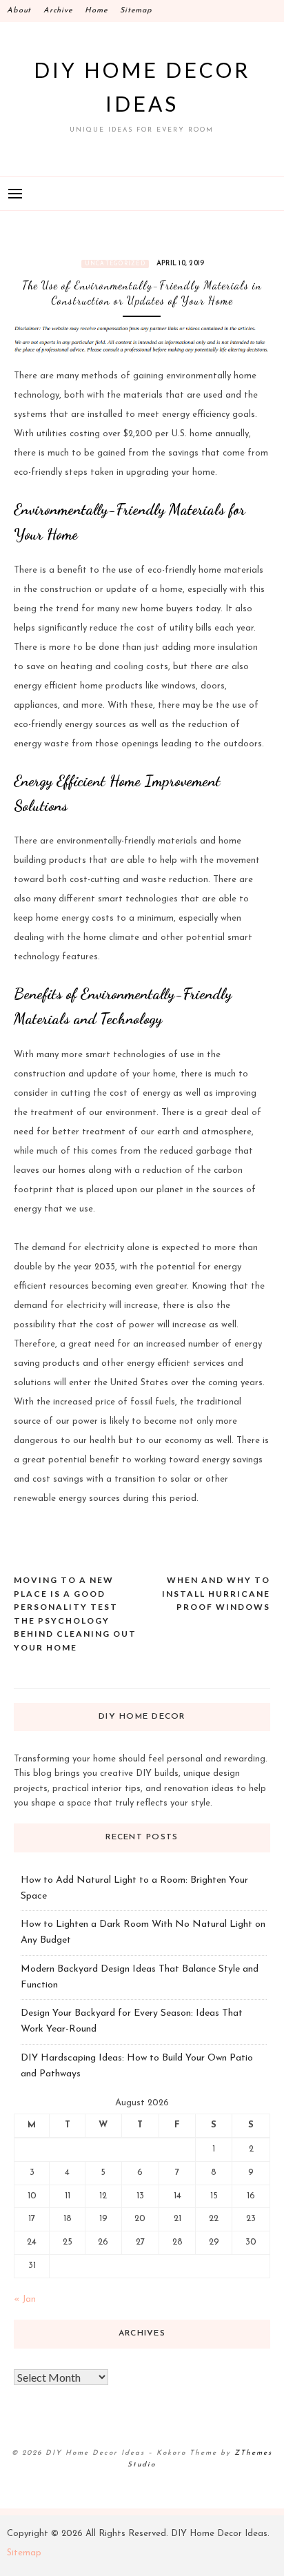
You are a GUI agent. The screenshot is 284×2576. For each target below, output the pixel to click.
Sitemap (136, 11)
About (19, 11)
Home (96, 11)
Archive (58, 11)
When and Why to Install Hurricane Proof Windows (216, 1593)
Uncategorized (115, 264)
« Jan (25, 2299)
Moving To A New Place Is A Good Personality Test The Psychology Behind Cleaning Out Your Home (75, 1614)
